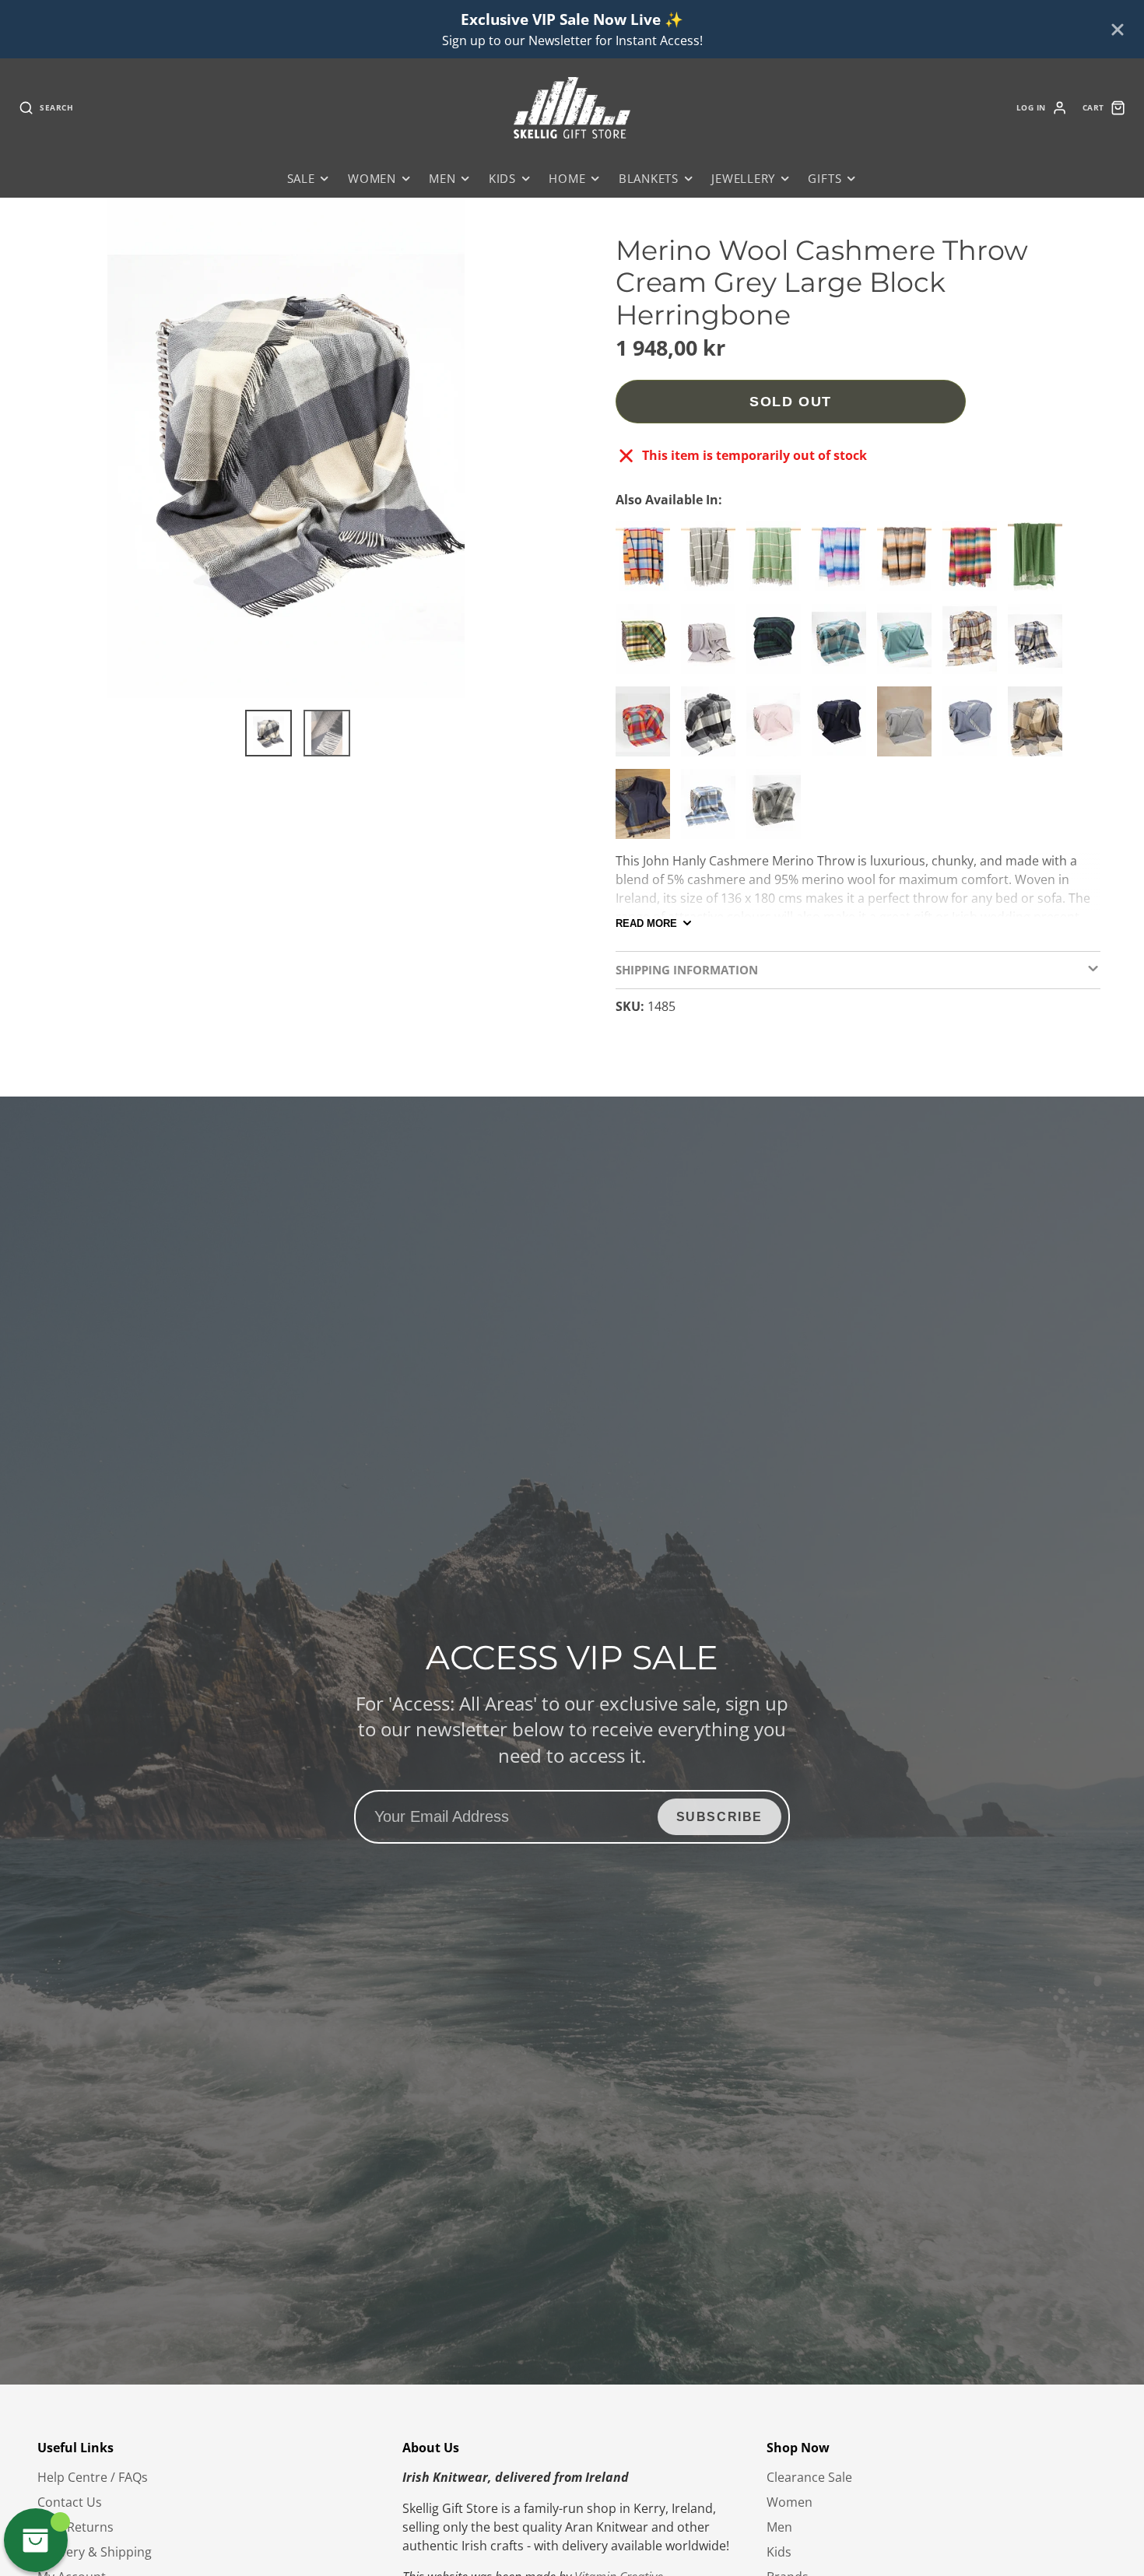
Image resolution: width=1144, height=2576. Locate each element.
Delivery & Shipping (95, 2552)
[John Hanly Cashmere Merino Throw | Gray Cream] (1039, 728)
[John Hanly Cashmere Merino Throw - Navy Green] (777, 645)
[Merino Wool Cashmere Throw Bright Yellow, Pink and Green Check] (647, 728)
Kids (502, 179)
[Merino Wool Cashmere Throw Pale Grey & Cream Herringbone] (712, 645)
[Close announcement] (1118, 30)
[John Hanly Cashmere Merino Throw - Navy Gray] (843, 728)
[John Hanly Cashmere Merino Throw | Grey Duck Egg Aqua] (843, 645)
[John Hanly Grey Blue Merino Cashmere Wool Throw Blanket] (712, 810)
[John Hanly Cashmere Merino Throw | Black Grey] (712, 728)
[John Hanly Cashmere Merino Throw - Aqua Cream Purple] (908, 645)
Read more (646, 923)
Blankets (649, 179)
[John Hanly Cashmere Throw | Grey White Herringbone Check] (712, 563)
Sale (301, 179)
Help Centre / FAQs (93, 2477)
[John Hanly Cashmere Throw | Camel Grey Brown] (908, 563)
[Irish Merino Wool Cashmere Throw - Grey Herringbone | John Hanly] (908, 728)
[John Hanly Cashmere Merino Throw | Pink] (777, 728)
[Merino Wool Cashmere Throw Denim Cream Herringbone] (974, 728)
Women (372, 179)
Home (567, 179)
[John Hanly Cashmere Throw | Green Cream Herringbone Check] (777, 563)
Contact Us (70, 2502)
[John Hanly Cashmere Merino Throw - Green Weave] (647, 645)
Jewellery (743, 179)
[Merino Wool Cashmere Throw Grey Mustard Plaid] (974, 645)
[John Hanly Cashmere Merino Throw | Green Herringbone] (1039, 563)
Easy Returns (75, 2527)
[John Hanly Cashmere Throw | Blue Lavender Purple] (843, 563)
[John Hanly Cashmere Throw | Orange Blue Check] (647, 563)
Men (442, 179)
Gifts (825, 179)
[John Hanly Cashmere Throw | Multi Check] (974, 563)
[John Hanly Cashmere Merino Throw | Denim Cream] (1039, 645)
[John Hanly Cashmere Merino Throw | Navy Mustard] (647, 810)
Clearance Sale (809, 2477)
